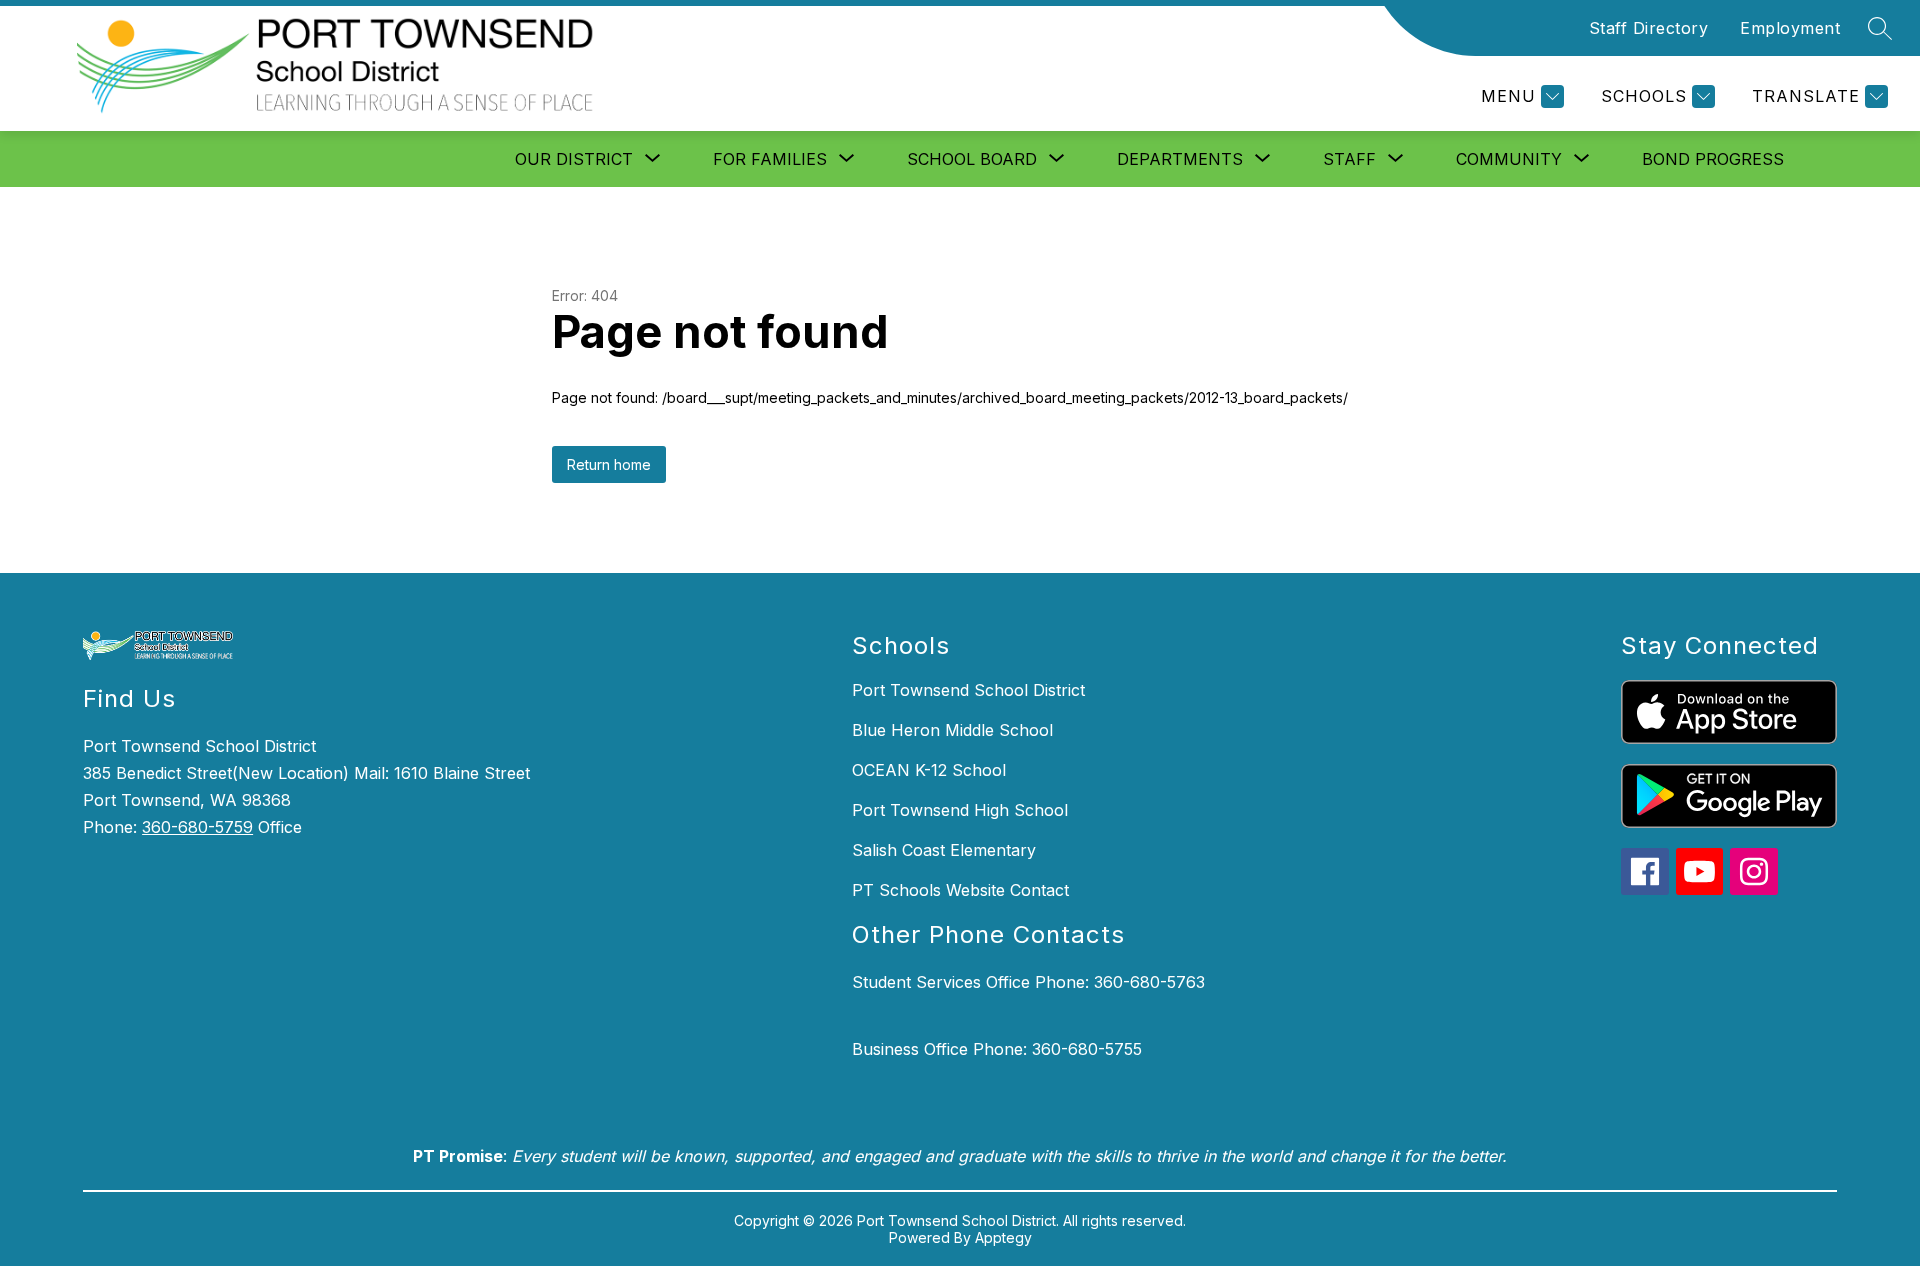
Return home (609, 464)
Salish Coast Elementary (944, 850)
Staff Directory (1649, 28)
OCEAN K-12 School (929, 770)
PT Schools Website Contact (960, 890)
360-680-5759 (197, 827)
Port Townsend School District (968, 690)
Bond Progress (1713, 159)
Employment (1790, 28)
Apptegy (1003, 1237)
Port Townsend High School (960, 810)
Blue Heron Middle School (952, 730)
